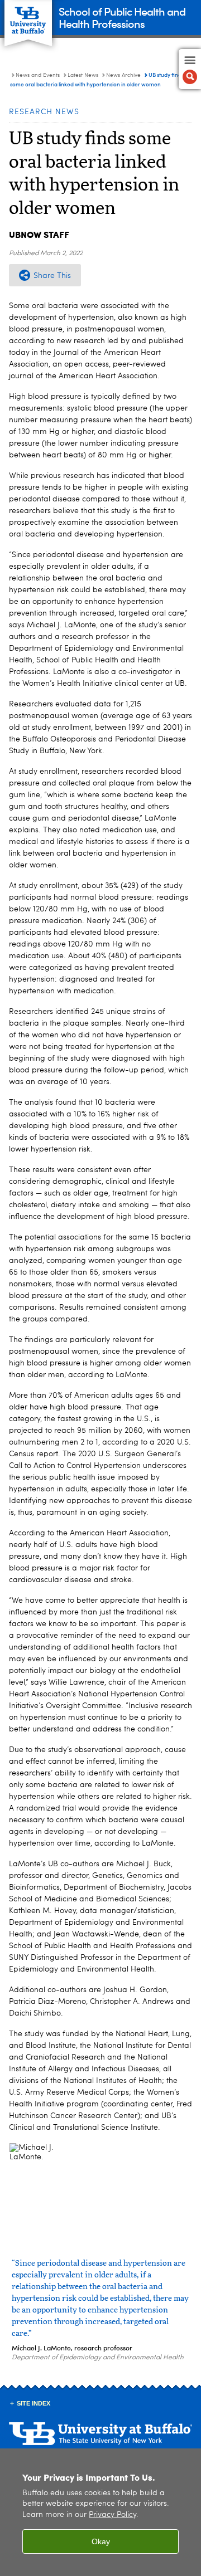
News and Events (38, 75)
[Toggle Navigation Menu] (190, 69)
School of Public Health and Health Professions (122, 17)
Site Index (33, 2403)
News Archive (123, 75)
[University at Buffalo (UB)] (28, 17)
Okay (101, 2541)
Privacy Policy (113, 2515)
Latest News (83, 75)
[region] (100, 2512)
